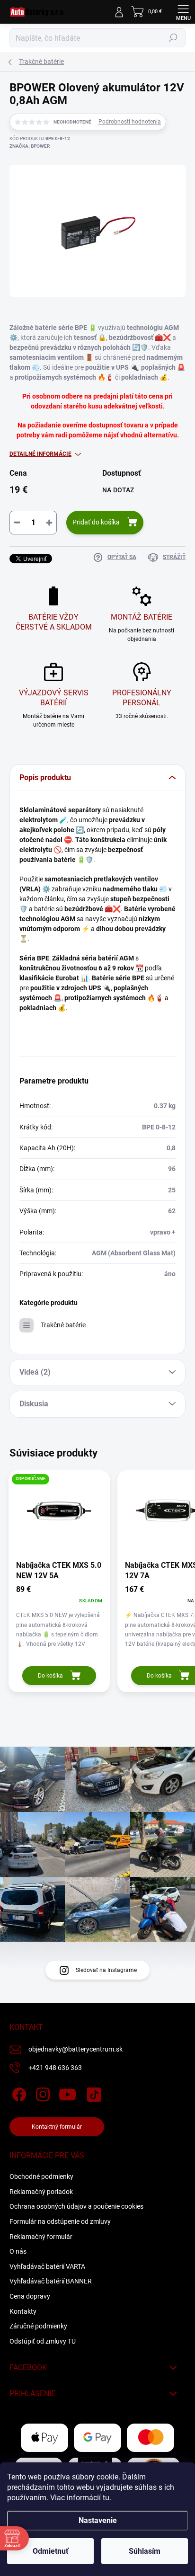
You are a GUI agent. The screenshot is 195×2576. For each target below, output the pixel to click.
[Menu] (183, 12)
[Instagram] (41, 2093)
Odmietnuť (51, 2551)
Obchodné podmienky (41, 2176)
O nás (18, 2251)
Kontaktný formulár (57, 2127)
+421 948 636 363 (55, 2068)
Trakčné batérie (63, 1325)
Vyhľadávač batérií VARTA (47, 2266)
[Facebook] (18, 2093)
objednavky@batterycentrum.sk (75, 2049)
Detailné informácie (40, 454)
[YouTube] (67, 2093)
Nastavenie (98, 2520)
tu (106, 2498)
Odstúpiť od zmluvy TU (43, 2341)
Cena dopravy (30, 2296)
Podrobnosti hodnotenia (130, 122)
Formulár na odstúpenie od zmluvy (60, 2221)
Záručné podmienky (38, 2326)
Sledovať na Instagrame (106, 1970)
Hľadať (173, 38)
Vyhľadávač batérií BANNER (51, 2281)
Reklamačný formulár (41, 2237)
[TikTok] (93, 2093)
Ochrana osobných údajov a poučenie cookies (76, 2206)
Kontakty (23, 2311)
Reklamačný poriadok (41, 2192)
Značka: (30, 146)
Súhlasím (145, 2551)
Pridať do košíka (96, 522)
